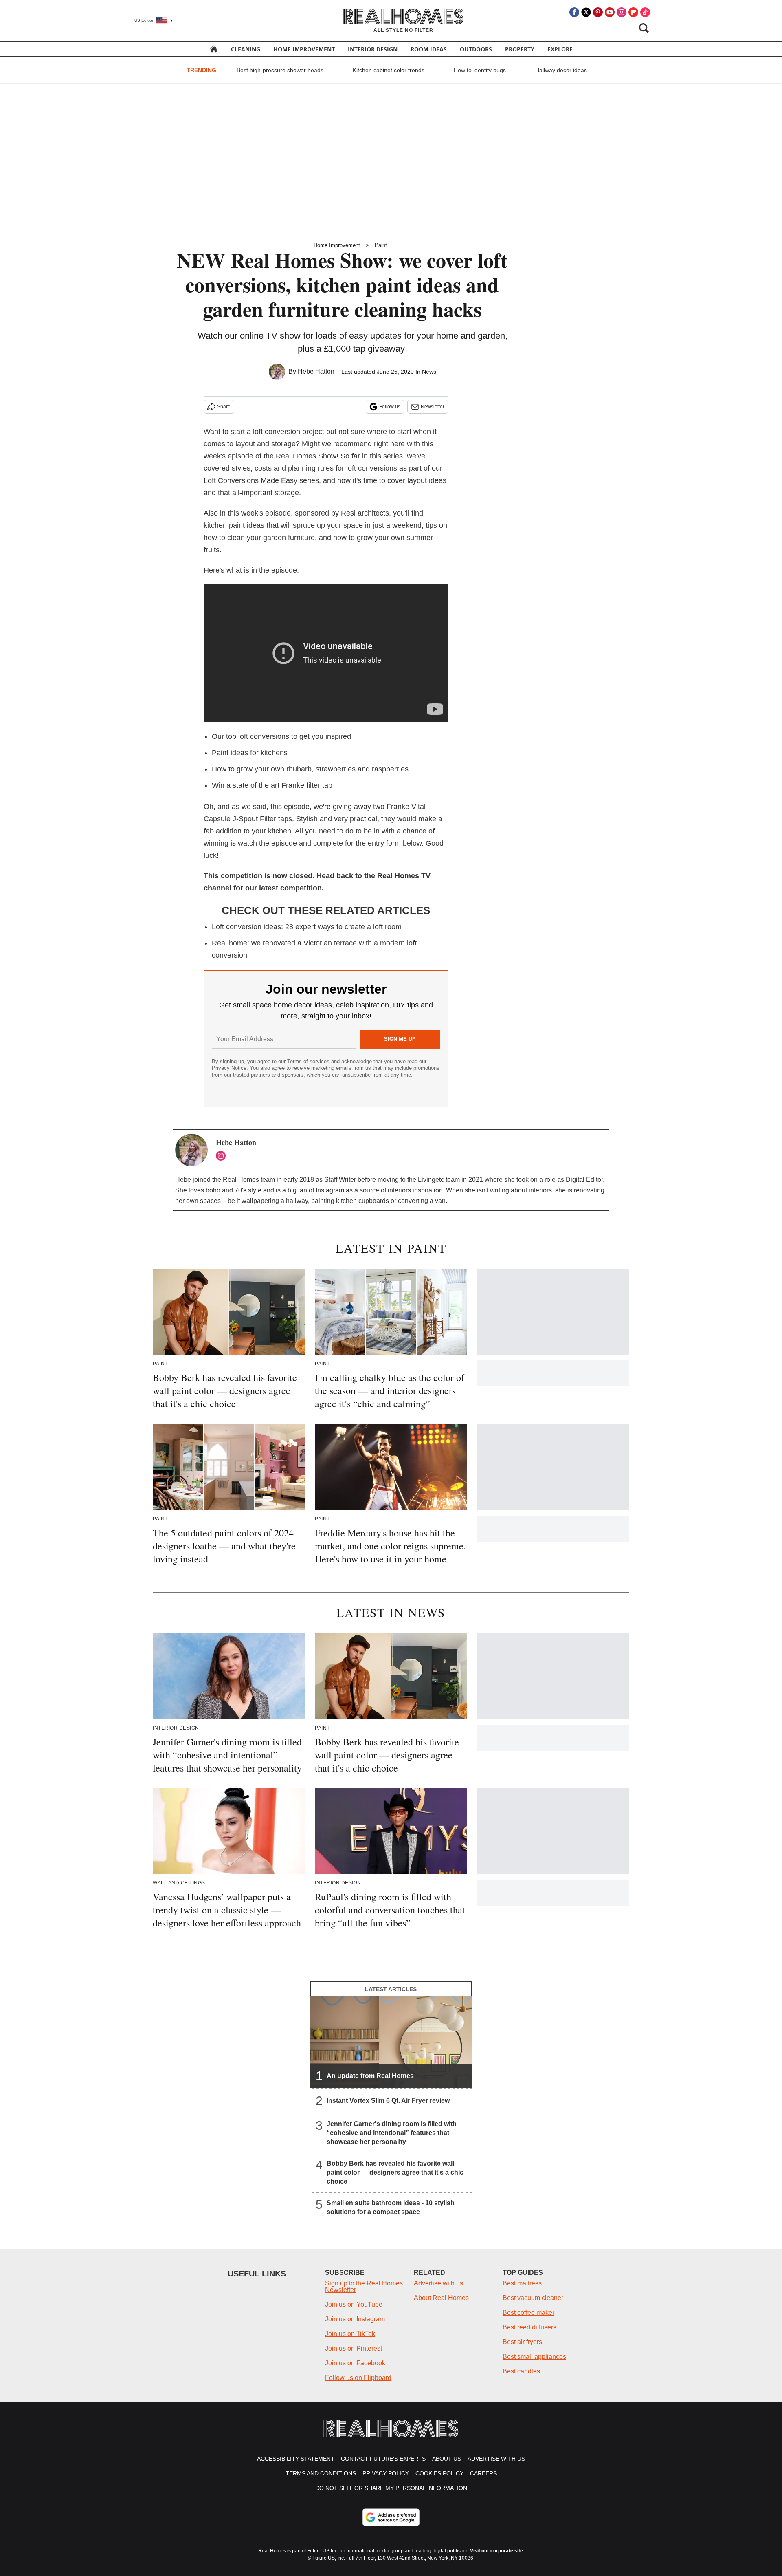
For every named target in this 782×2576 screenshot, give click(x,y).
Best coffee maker (528, 2313)
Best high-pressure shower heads (280, 70)
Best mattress (522, 2283)
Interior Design (373, 49)
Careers (483, 2473)
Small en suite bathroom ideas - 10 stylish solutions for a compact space (391, 2207)
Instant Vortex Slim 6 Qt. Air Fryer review (388, 2101)
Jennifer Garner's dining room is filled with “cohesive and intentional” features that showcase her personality (392, 2133)
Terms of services (309, 1061)
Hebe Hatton (316, 371)
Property (520, 49)
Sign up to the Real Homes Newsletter (364, 2286)
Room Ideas (429, 49)
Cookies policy (439, 2473)
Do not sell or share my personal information (391, 2488)
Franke (398, 807)
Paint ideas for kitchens (250, 753)
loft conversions (264, 736)
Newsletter (433, 407)
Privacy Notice (229, 1068)
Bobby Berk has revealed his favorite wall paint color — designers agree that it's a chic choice (395, 2172)
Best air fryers (522, 2342)
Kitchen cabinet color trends (389, 70)
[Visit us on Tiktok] (645, 12)
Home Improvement (304, 49)
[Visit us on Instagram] (622, 12)
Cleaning (246, 49)
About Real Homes (441, 2298)
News (429, 372)
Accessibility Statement (296, 2459)
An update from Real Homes (370, 2076)
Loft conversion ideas (246, 927)
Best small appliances (534, 2357)
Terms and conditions (321, 2473)
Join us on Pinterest (354, 2348)
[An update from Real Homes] (391, 2042)
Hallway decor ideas (561, 70)
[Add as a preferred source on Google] (391, 2517)
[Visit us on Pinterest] (598, 12)
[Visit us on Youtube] (610, 12)
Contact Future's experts (383, 2459)
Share (224, 407)
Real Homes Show (306, 456)
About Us (447, 2459)
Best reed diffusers (529, 2327)
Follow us (390, 407)
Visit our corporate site (496, 2551)
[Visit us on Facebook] (574, 12)
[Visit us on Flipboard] (633, 12)
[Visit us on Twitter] (586, 12)
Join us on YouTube (354, 2304)
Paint (381, 245)
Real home (230, 943)
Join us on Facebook (355, 2363)
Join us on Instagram (355, 2319)
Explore (560, 49)
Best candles (521, 2371)
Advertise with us (438, 2283)
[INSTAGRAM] (223, 1156)
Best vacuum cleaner (533, 2298)
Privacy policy (386, 2473)
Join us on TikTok (350, 2334)
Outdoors (476, 49)
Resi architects (365, 513)
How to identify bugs (480, 70)
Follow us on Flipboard (358, 2378)
